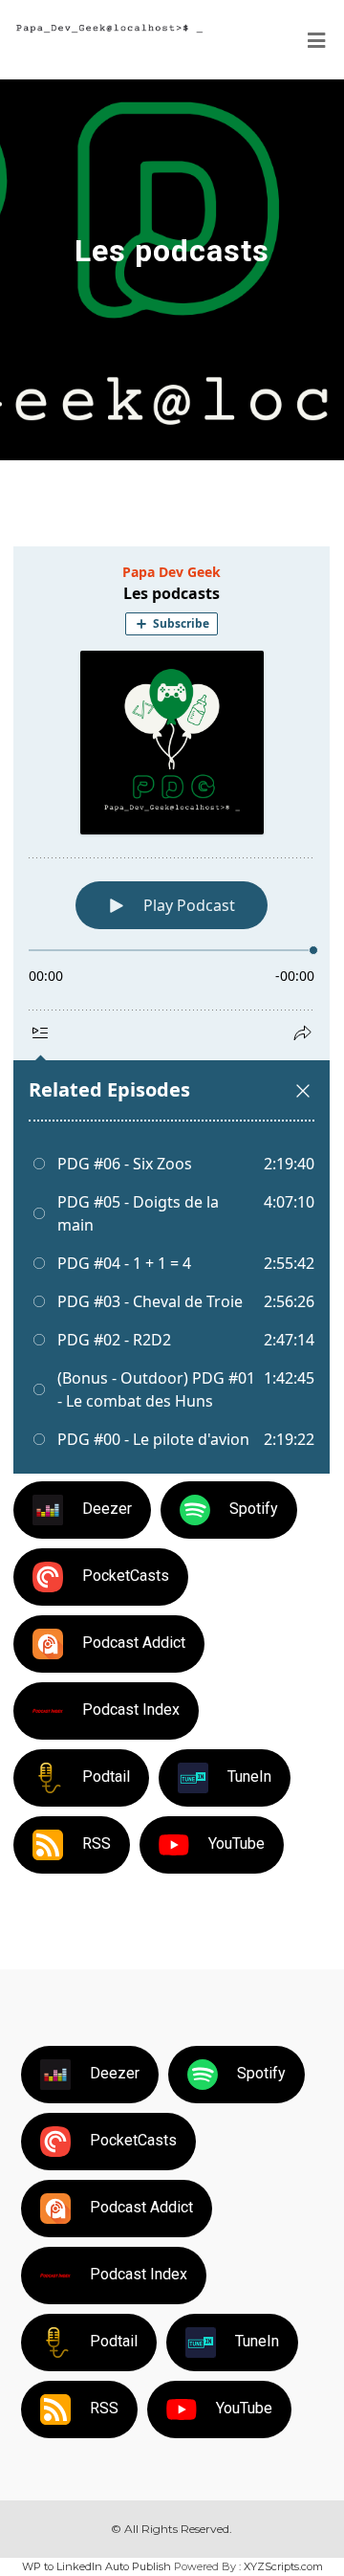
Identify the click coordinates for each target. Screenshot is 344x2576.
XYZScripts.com (283, 2566)
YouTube (236, 1843)
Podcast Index (131, 1710)
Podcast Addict (134, 1643)
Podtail (106, 1777)
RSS (97, 1843)
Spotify (254, 1509)
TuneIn (249, 1777)
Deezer (107, 1509)
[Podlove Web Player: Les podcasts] (172, 1010)
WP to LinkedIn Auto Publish (97, 2566)
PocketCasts (126, 1576)
